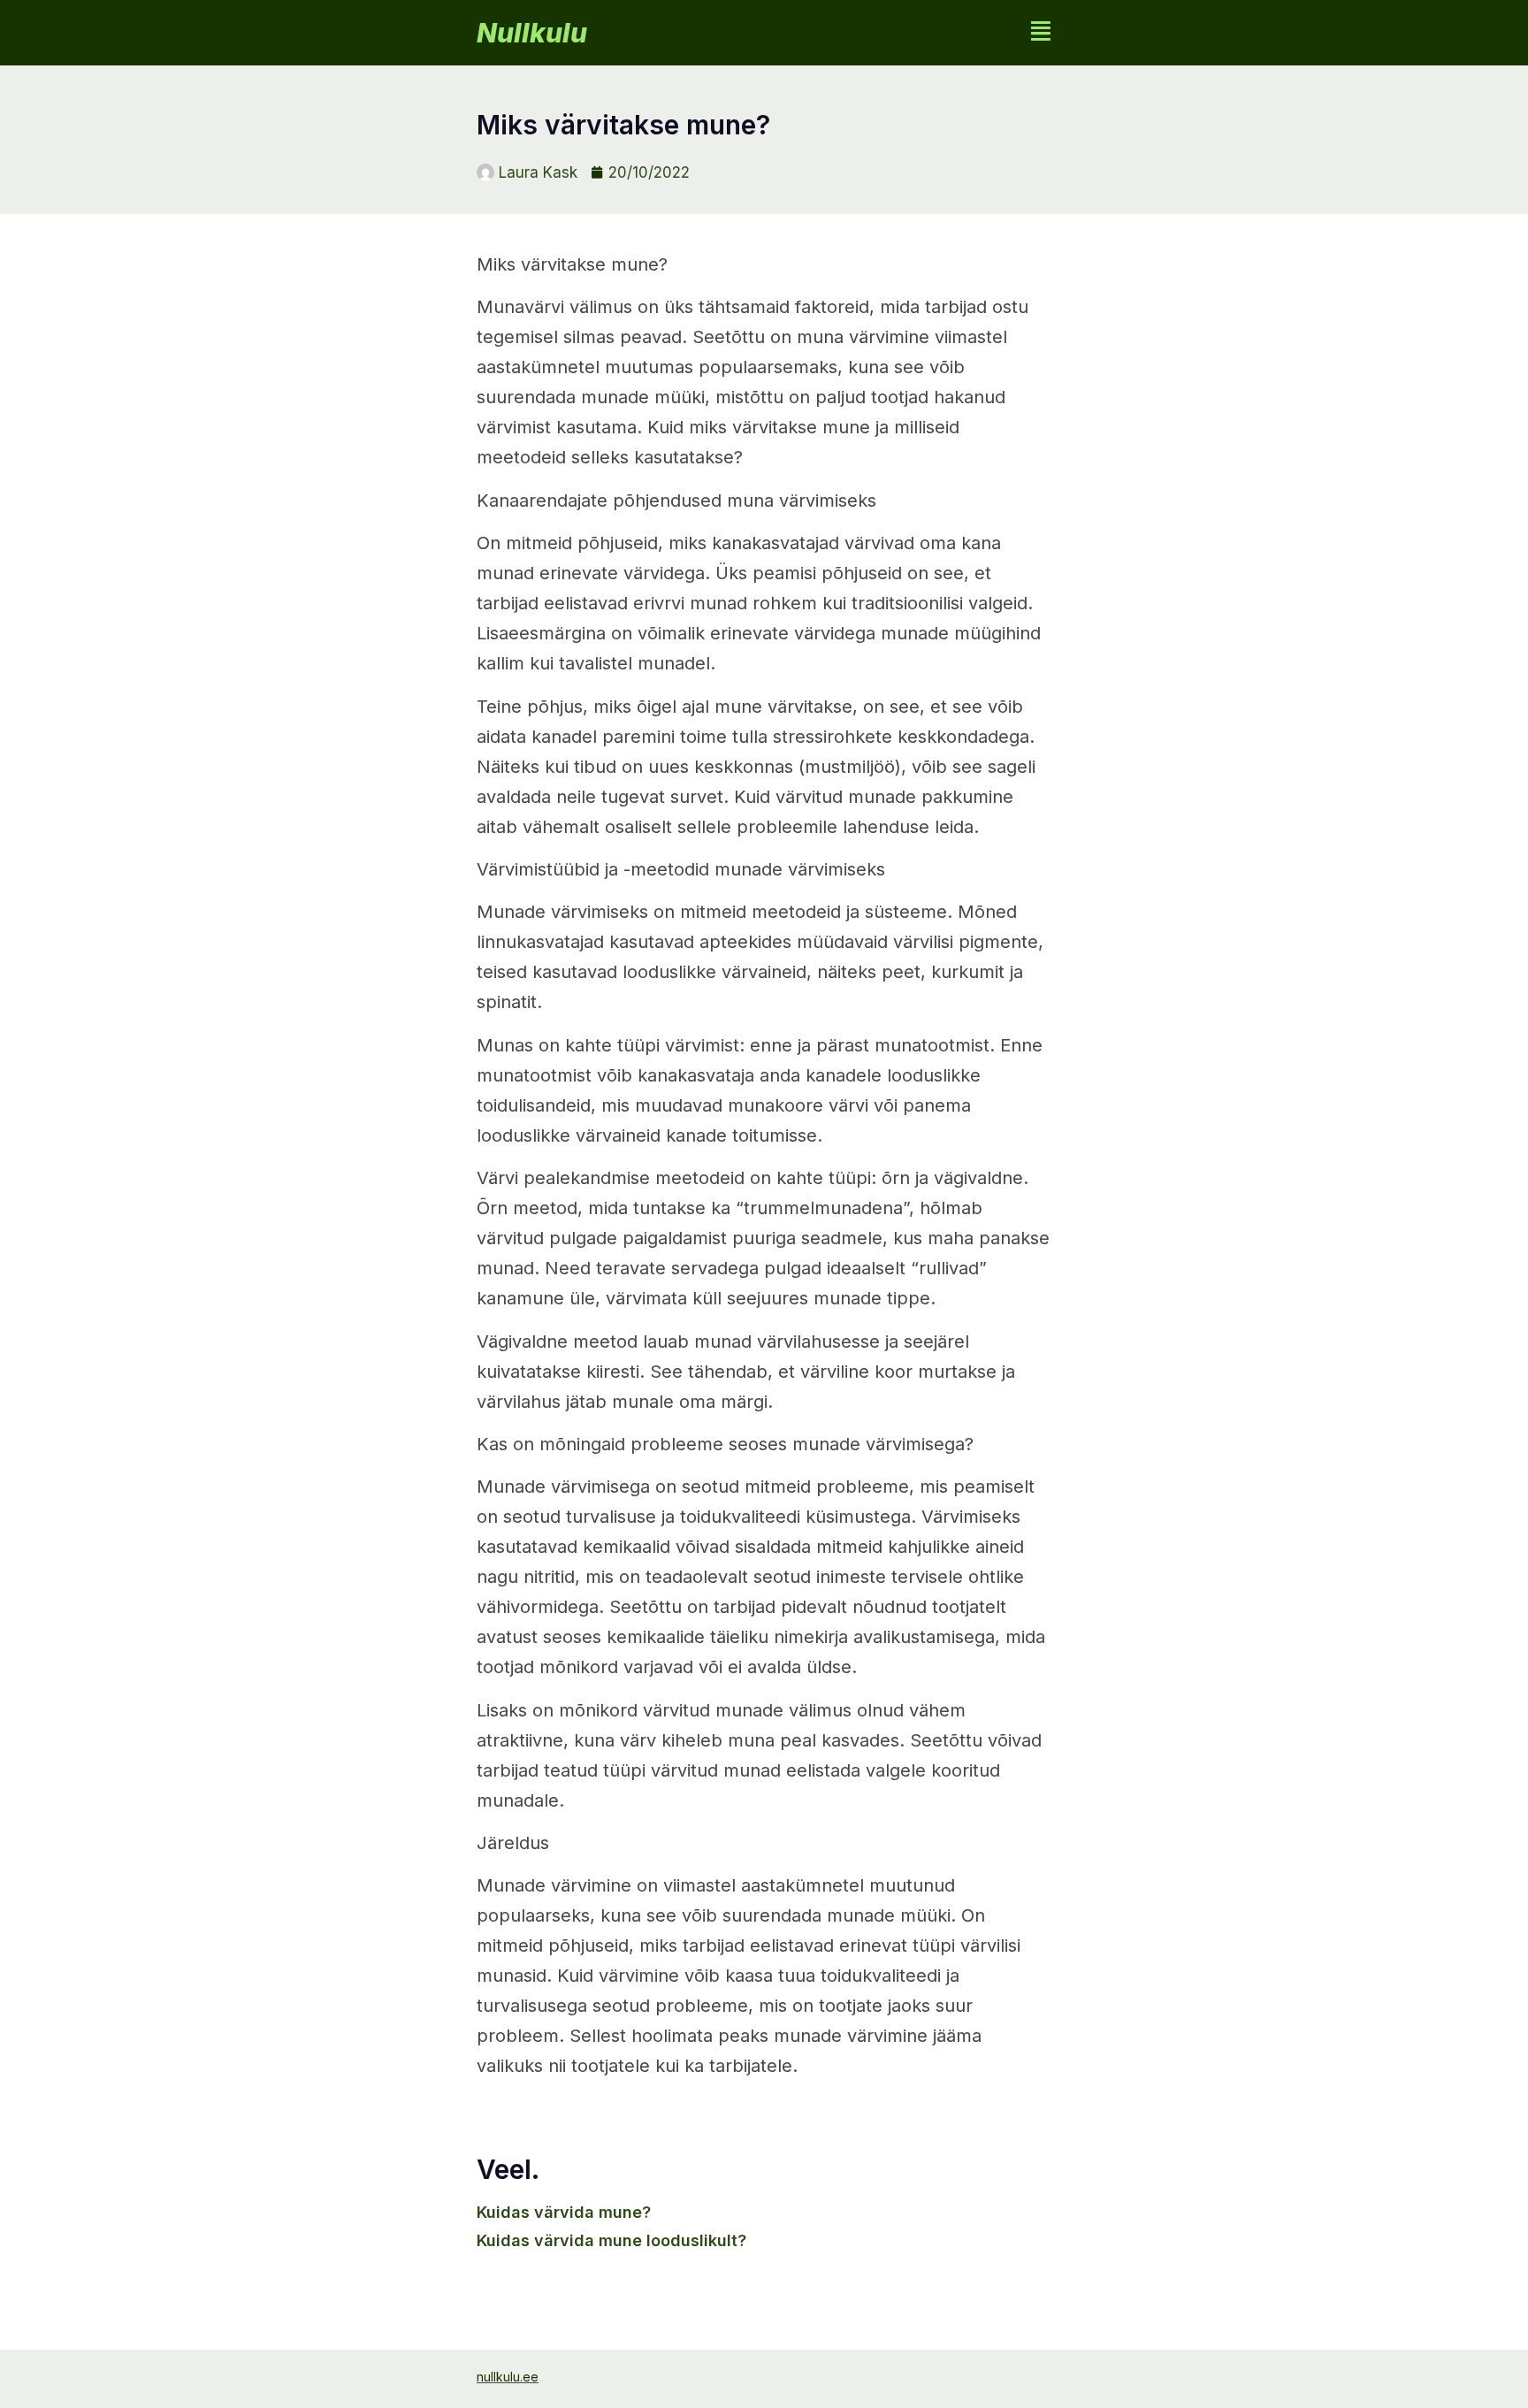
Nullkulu (532, 33)
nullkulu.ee (508, 2377)
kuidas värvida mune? (564, 2212)
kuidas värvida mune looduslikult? (611, 2240)
